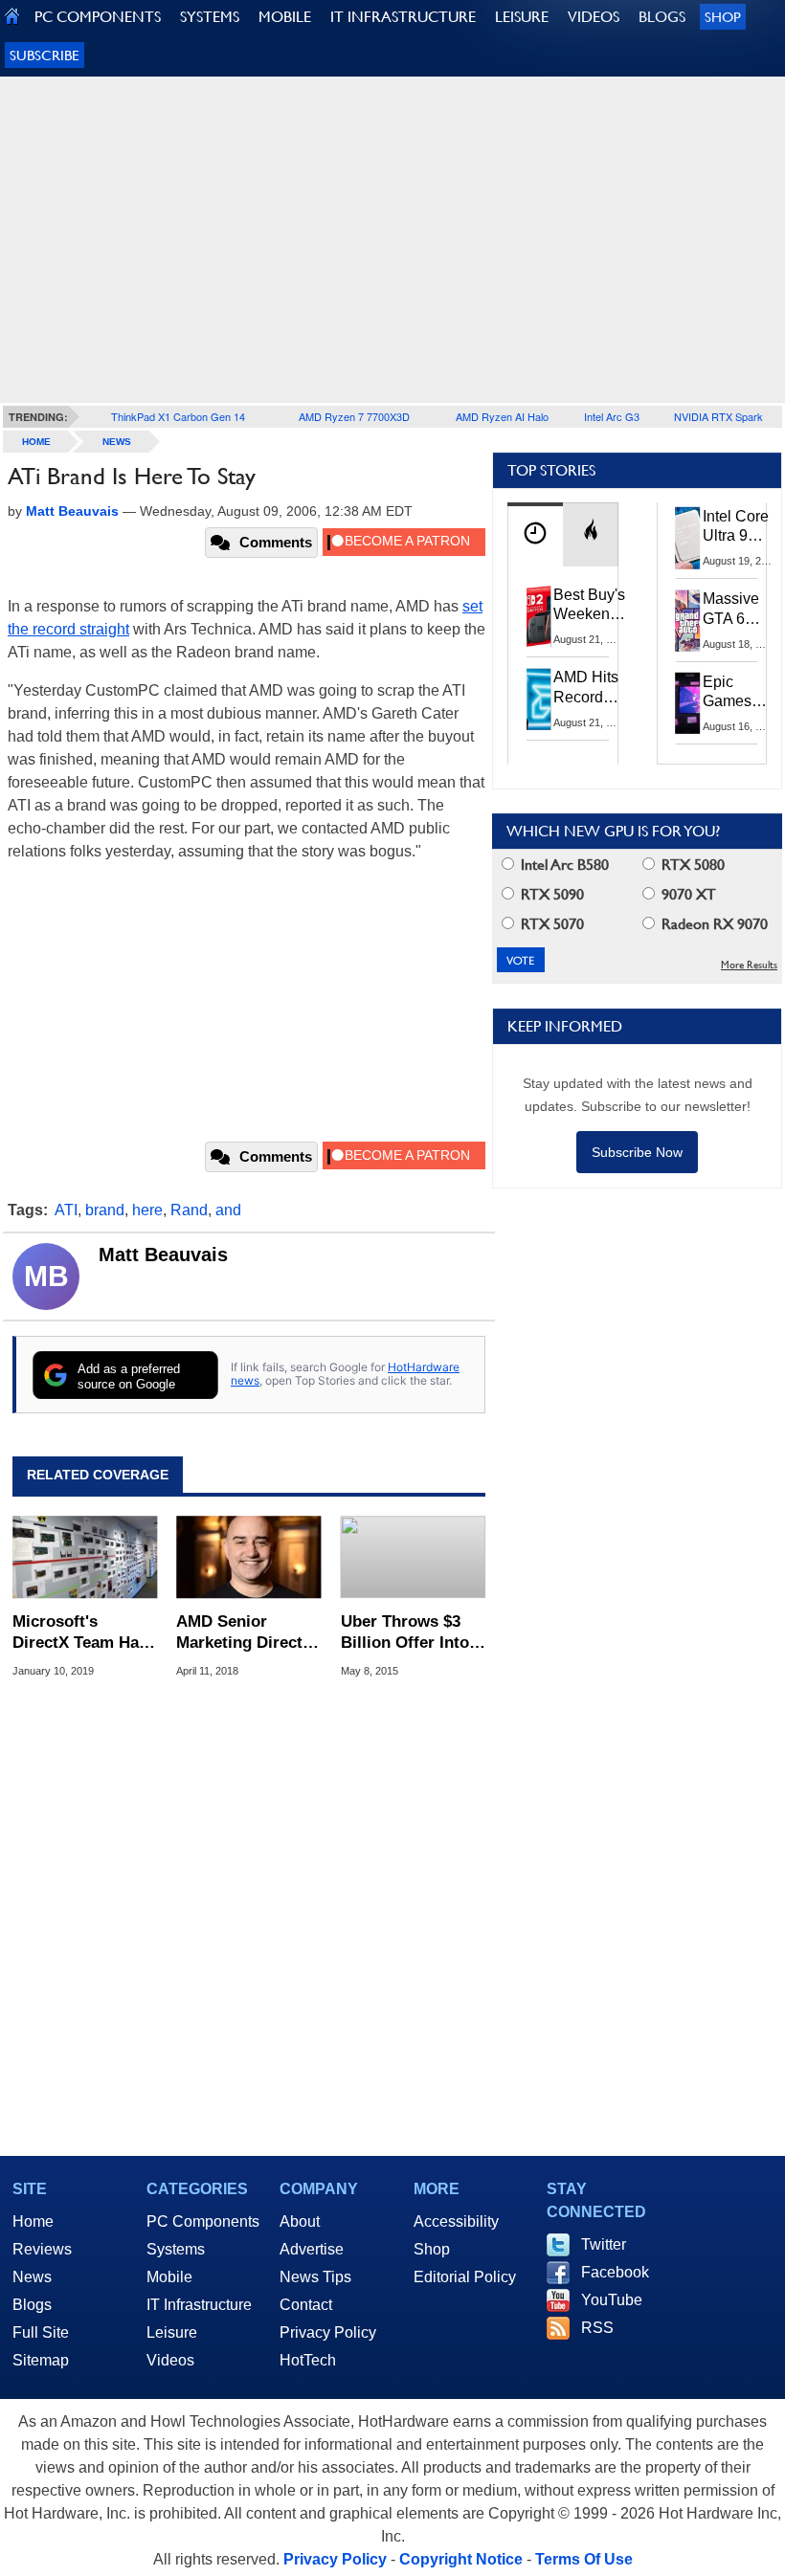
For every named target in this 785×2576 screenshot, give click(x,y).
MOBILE (285, 17)
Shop (723, 17)
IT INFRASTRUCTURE (403, 17)
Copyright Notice (461, 2559)
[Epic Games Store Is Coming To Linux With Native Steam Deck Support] (688, 703)
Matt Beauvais (163, 1255)
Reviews (42, 2249)
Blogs (32, 2305)
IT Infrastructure (199, 2305)
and (228, 1210)
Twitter (604, 2244)
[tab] (535, 534)
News (117, 442)
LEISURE (522, 17)
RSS (597, 2328)
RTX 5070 (550, 924)
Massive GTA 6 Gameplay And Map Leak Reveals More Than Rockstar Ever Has (740, 610)
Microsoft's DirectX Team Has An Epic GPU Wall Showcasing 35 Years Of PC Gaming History (80, 1633)
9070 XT (687, 894)
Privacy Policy (328, 2332)
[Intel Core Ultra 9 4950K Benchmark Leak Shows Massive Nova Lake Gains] (688, 538)
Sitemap (41, 2360)
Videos (170, 2360)
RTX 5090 (550, 894)
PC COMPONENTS (98, 17)
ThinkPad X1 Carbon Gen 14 (178, 416)
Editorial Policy (465, 2277)
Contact (306, 2305)
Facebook (615, 2272)
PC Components (203, 2221)
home (36, 442)
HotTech (308, 2360)
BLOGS (662, 17)
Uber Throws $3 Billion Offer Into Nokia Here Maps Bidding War (405, 1633)
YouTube (612, 2300)
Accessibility (456, 2221)
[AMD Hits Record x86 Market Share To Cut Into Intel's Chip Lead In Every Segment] (539, 699)
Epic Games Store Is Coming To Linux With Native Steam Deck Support (740, 693)
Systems (176, 2249)
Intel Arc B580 (563, 865)
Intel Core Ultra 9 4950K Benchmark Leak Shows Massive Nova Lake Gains (741, 527)
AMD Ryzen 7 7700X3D (354, 416)
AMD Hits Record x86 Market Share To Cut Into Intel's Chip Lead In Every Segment (591, 688)
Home (33, 2221)
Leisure (172, 2332)
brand (105, 1210)
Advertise (312, 2249)
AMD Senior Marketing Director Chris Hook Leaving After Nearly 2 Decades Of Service (247, 1633)
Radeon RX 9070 (713, 924)
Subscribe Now (637, 1152)
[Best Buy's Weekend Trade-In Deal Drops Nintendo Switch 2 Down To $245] (539, 616)
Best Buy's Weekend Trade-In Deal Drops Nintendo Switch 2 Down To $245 (589, 606)
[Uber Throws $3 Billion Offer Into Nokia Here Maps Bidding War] (413, 1557)
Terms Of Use (584, 2559)
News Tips (315, 2277)
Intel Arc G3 (612, 416)
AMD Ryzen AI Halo (502, 416)
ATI (66, 1210)
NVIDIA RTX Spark (718, 416)
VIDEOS (594, 17)
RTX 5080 (691, 865)
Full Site (41, 2332)
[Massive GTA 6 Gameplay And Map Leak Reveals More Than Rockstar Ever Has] (688, 620)
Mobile (169, 2277)
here (147, 1210)
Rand (189, 1210)
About (300, 2221)
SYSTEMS (210, 17)
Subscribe (45, 55)
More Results (749, 965)
